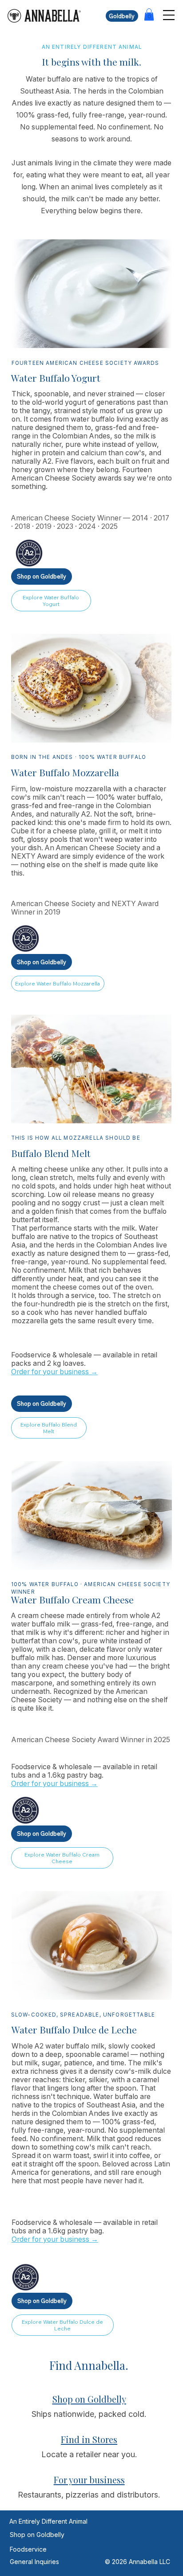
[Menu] (169, 15)
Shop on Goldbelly (89, 2399)
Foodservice (28, 2549)
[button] (149, 14)
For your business (89, 2480)
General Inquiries (34, 2562)
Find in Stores (89, 2439)
